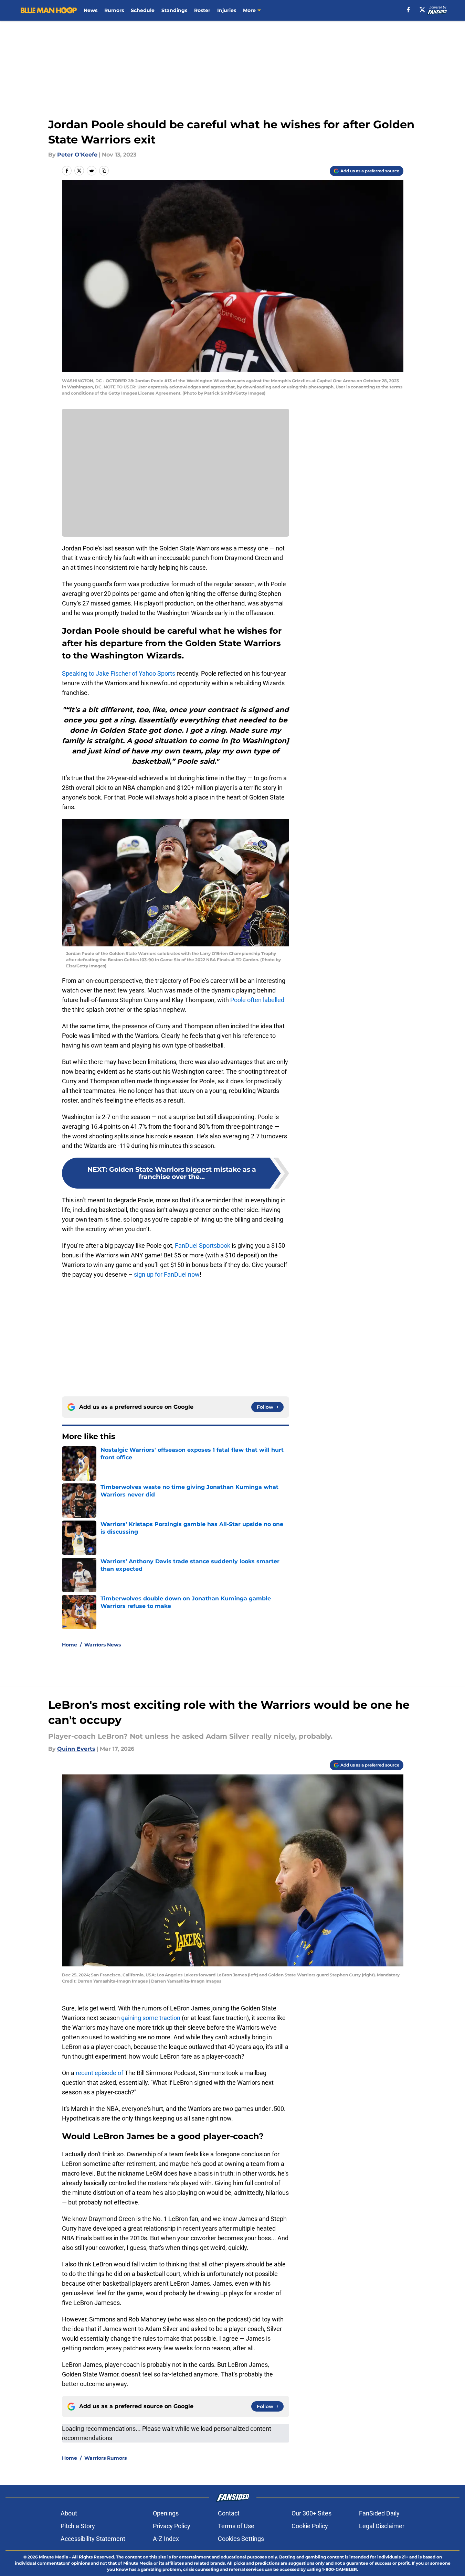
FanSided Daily (379, 2513)
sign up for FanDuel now (167, 1274)
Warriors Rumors (105, 2458)
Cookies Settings (241, 2539)
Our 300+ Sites (311, 2513)
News (91, 10)
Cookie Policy (310, 2526)
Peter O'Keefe (77, 155)
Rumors (114, 10)
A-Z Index (166, 2539)
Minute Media (54, 2557)
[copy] (104, 171)
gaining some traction (151, 2018)
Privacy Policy (172, 2526)
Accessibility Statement (93, 2539)
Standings (174, 10)
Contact (229, 2513)
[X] (422, 10)
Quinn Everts (76, 1749)
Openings (166, 2513)
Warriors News (103, 1645)
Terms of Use (236, 2526)
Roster (202, 10)
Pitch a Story (78, 2526)
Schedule (143, 10)
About (69, 2513)
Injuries (227, 10)
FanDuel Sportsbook (203, 1246)
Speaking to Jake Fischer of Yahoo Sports (119, 673)
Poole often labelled (257, 1000)
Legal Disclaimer (382, 2526)
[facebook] (408, 10)
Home (70, 1645)
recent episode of (99, 2073)
